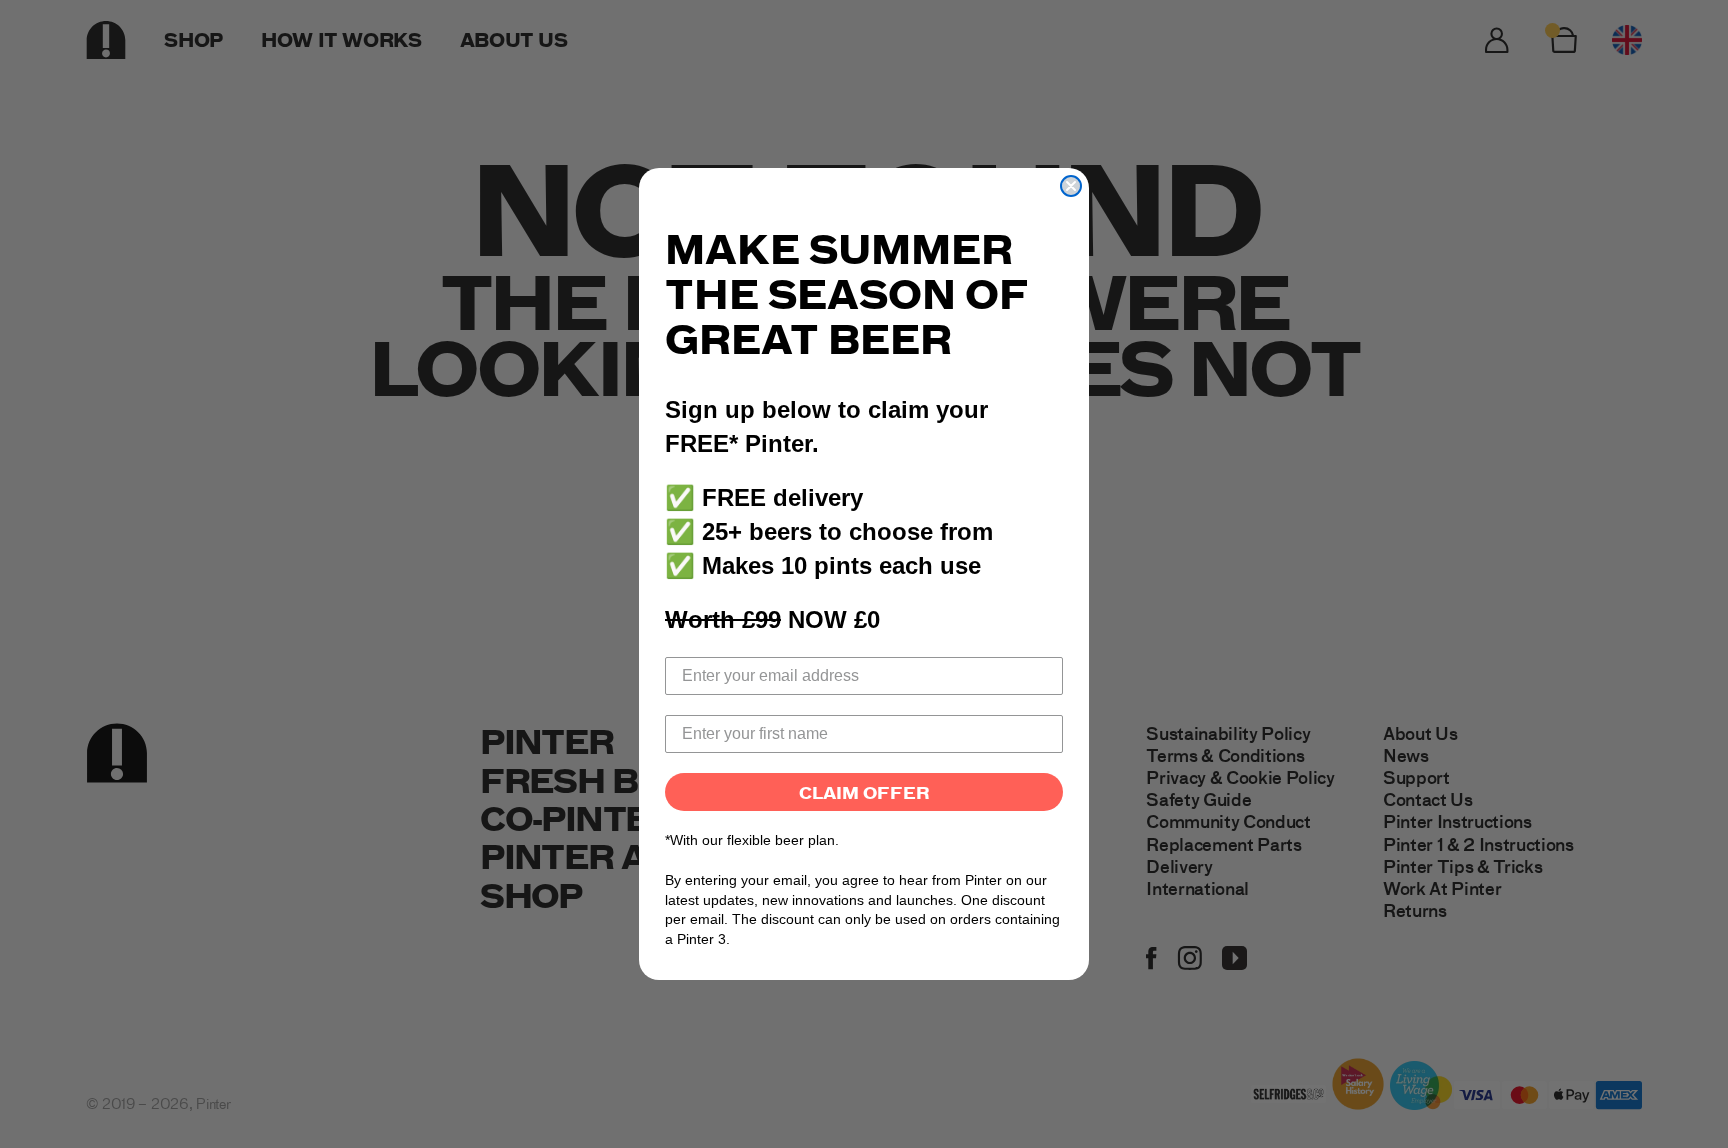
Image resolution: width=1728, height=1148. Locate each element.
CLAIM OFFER (864, 792)
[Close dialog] (1071, 186)
